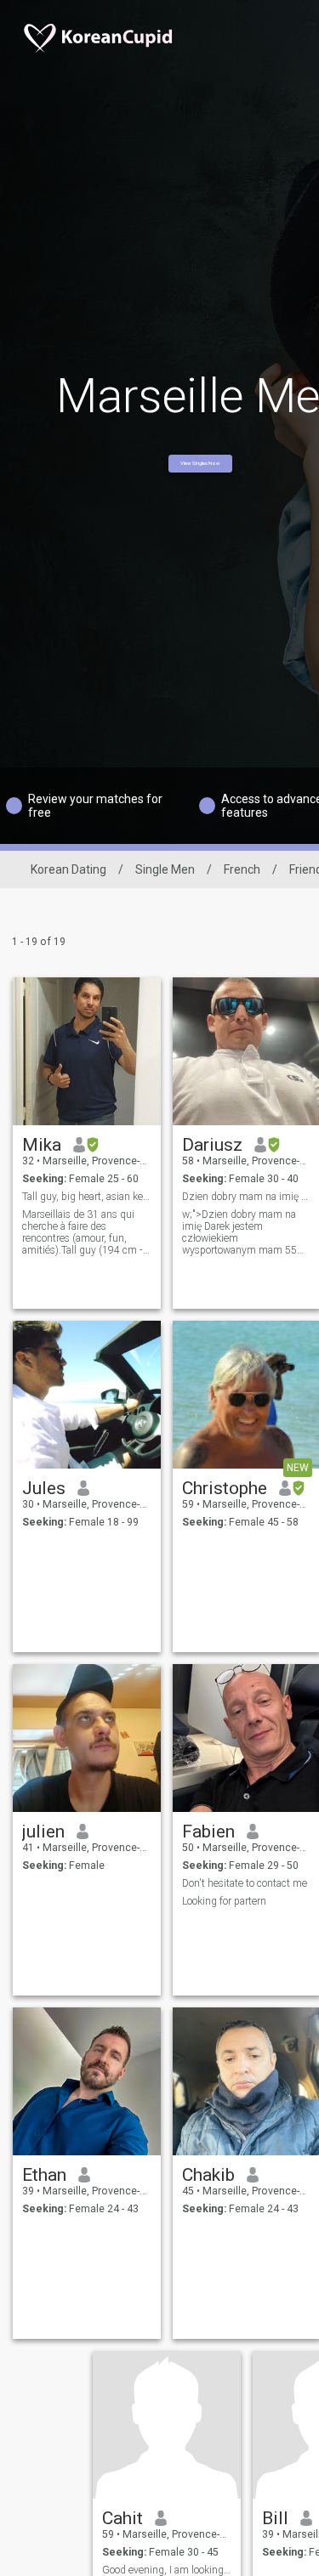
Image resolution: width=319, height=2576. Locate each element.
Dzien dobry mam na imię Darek (247, 1197)
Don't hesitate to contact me (245, 1883)
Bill (275, 2518)
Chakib (208, 2175)
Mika (42, 1145)
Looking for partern (224, 1901)
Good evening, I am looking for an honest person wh (167, 2570)
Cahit (122, 2518)
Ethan (44, 2175)
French (242, 869)
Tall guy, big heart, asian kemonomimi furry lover (87, 1197)
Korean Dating (68, 869)
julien (43, 1832)
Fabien (208, 1832)
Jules (44, 1488)
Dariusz (212, 1145)
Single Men (165, 869)
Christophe (225, 1488)
